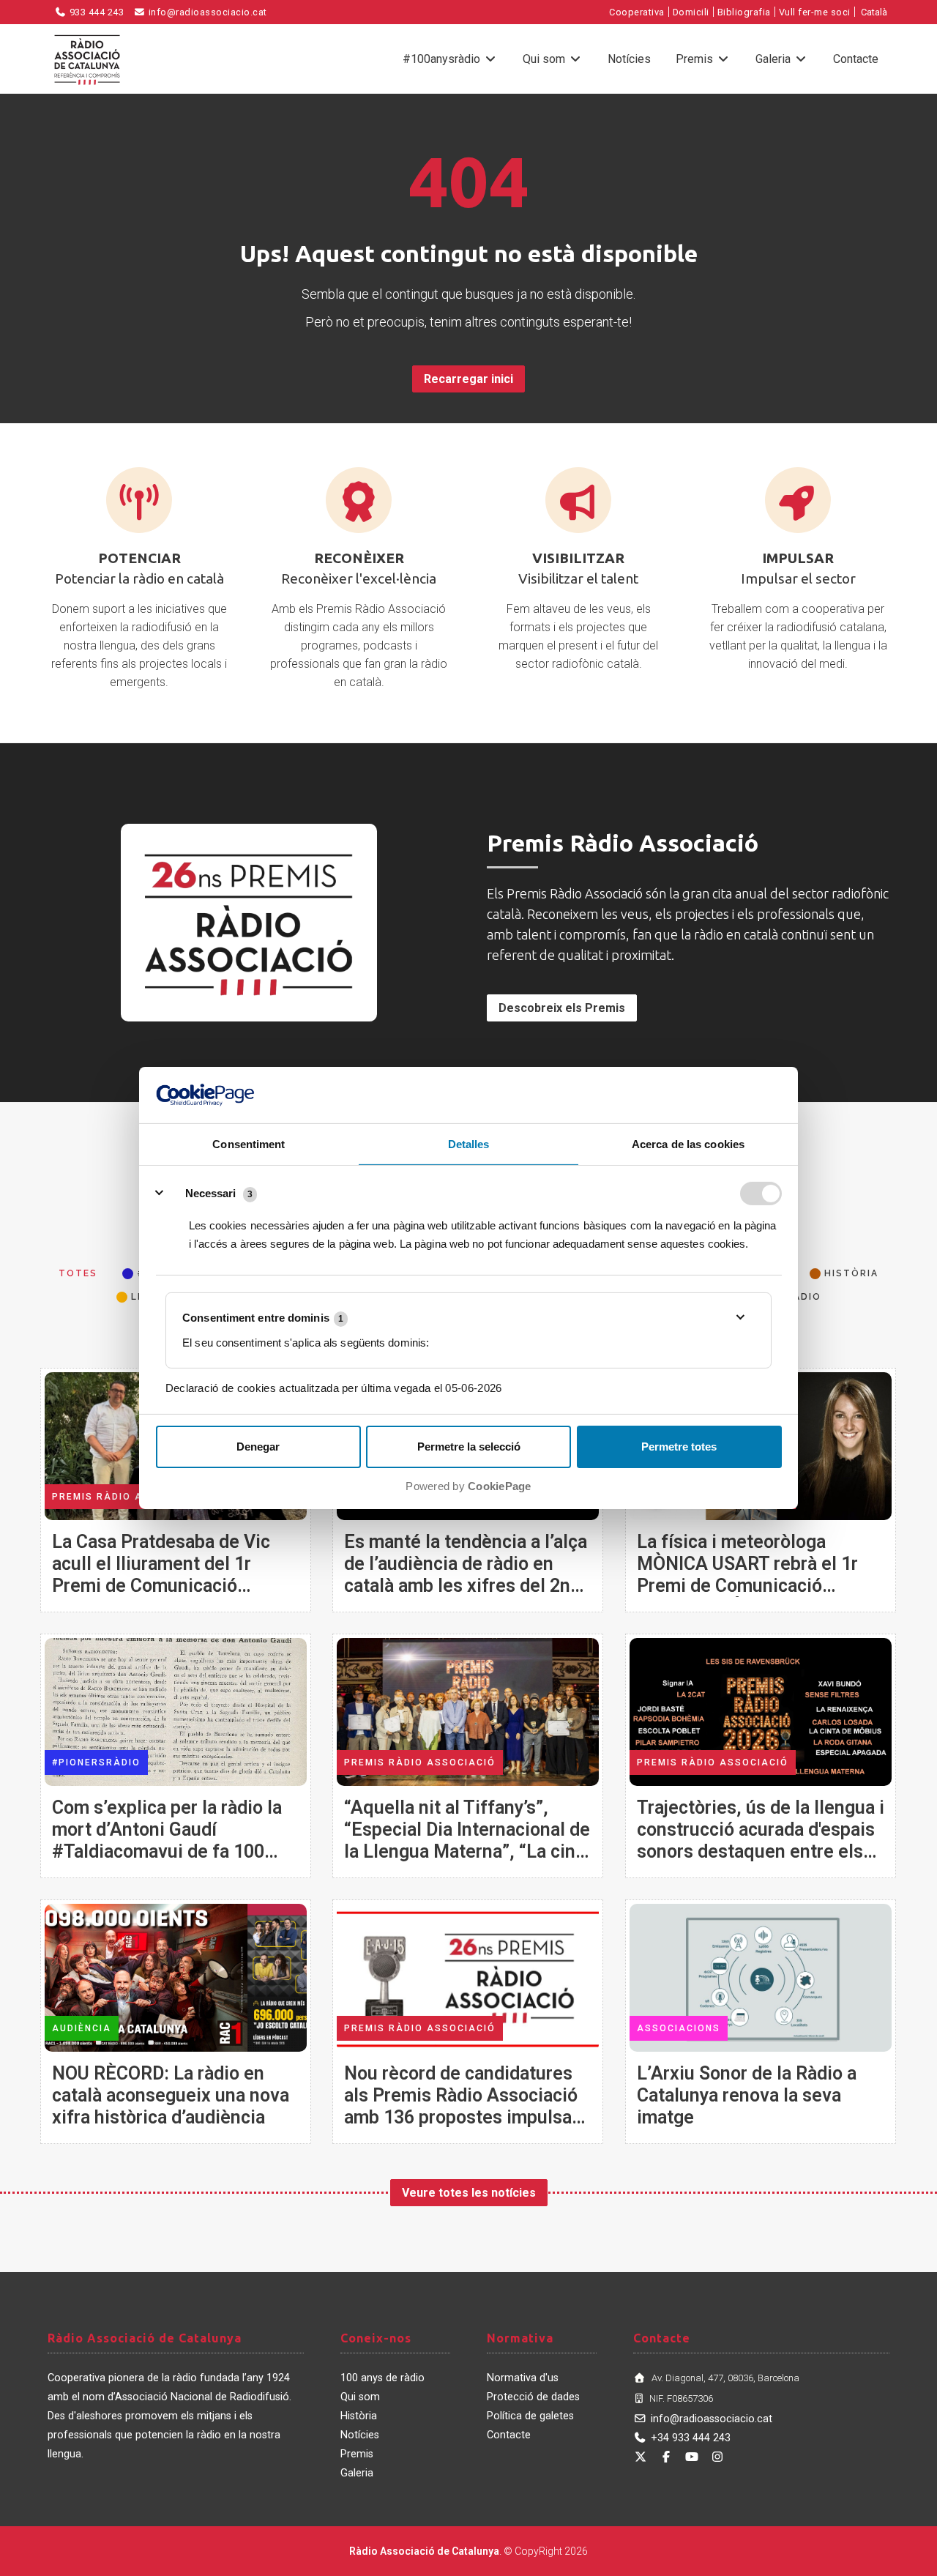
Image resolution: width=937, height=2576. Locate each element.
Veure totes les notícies (469, 2193)
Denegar (258, 1447)
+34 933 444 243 (691, 2438)
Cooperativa (637, 12)
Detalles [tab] (469, 1144)
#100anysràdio (443, 59)
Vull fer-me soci (815, 12)
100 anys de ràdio (382, 2378)
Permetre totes (679, 1447)
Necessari (210, 1193)
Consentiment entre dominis (263, 1318)
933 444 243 (95, 12)
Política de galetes (530, 2416)
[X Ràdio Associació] (641, 2457)
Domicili (691, 12)
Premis (696, 59)
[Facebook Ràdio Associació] (666, 2457)
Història (359, 2416)
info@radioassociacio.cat (206, 12)
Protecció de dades (533, 2397)
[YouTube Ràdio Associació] (692, 2457)
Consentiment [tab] (249, 1144)
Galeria (774, 59)
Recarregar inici (468, 379)
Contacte (856, 59)
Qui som (545, 59)
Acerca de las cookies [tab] (688, 1144)
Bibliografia (744, 12)
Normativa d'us (523, 2378)
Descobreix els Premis (562, 1008)
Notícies (629, 59)
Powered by (468, 1486)
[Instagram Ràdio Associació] (717, 2457)
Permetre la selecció (469, 1447)
